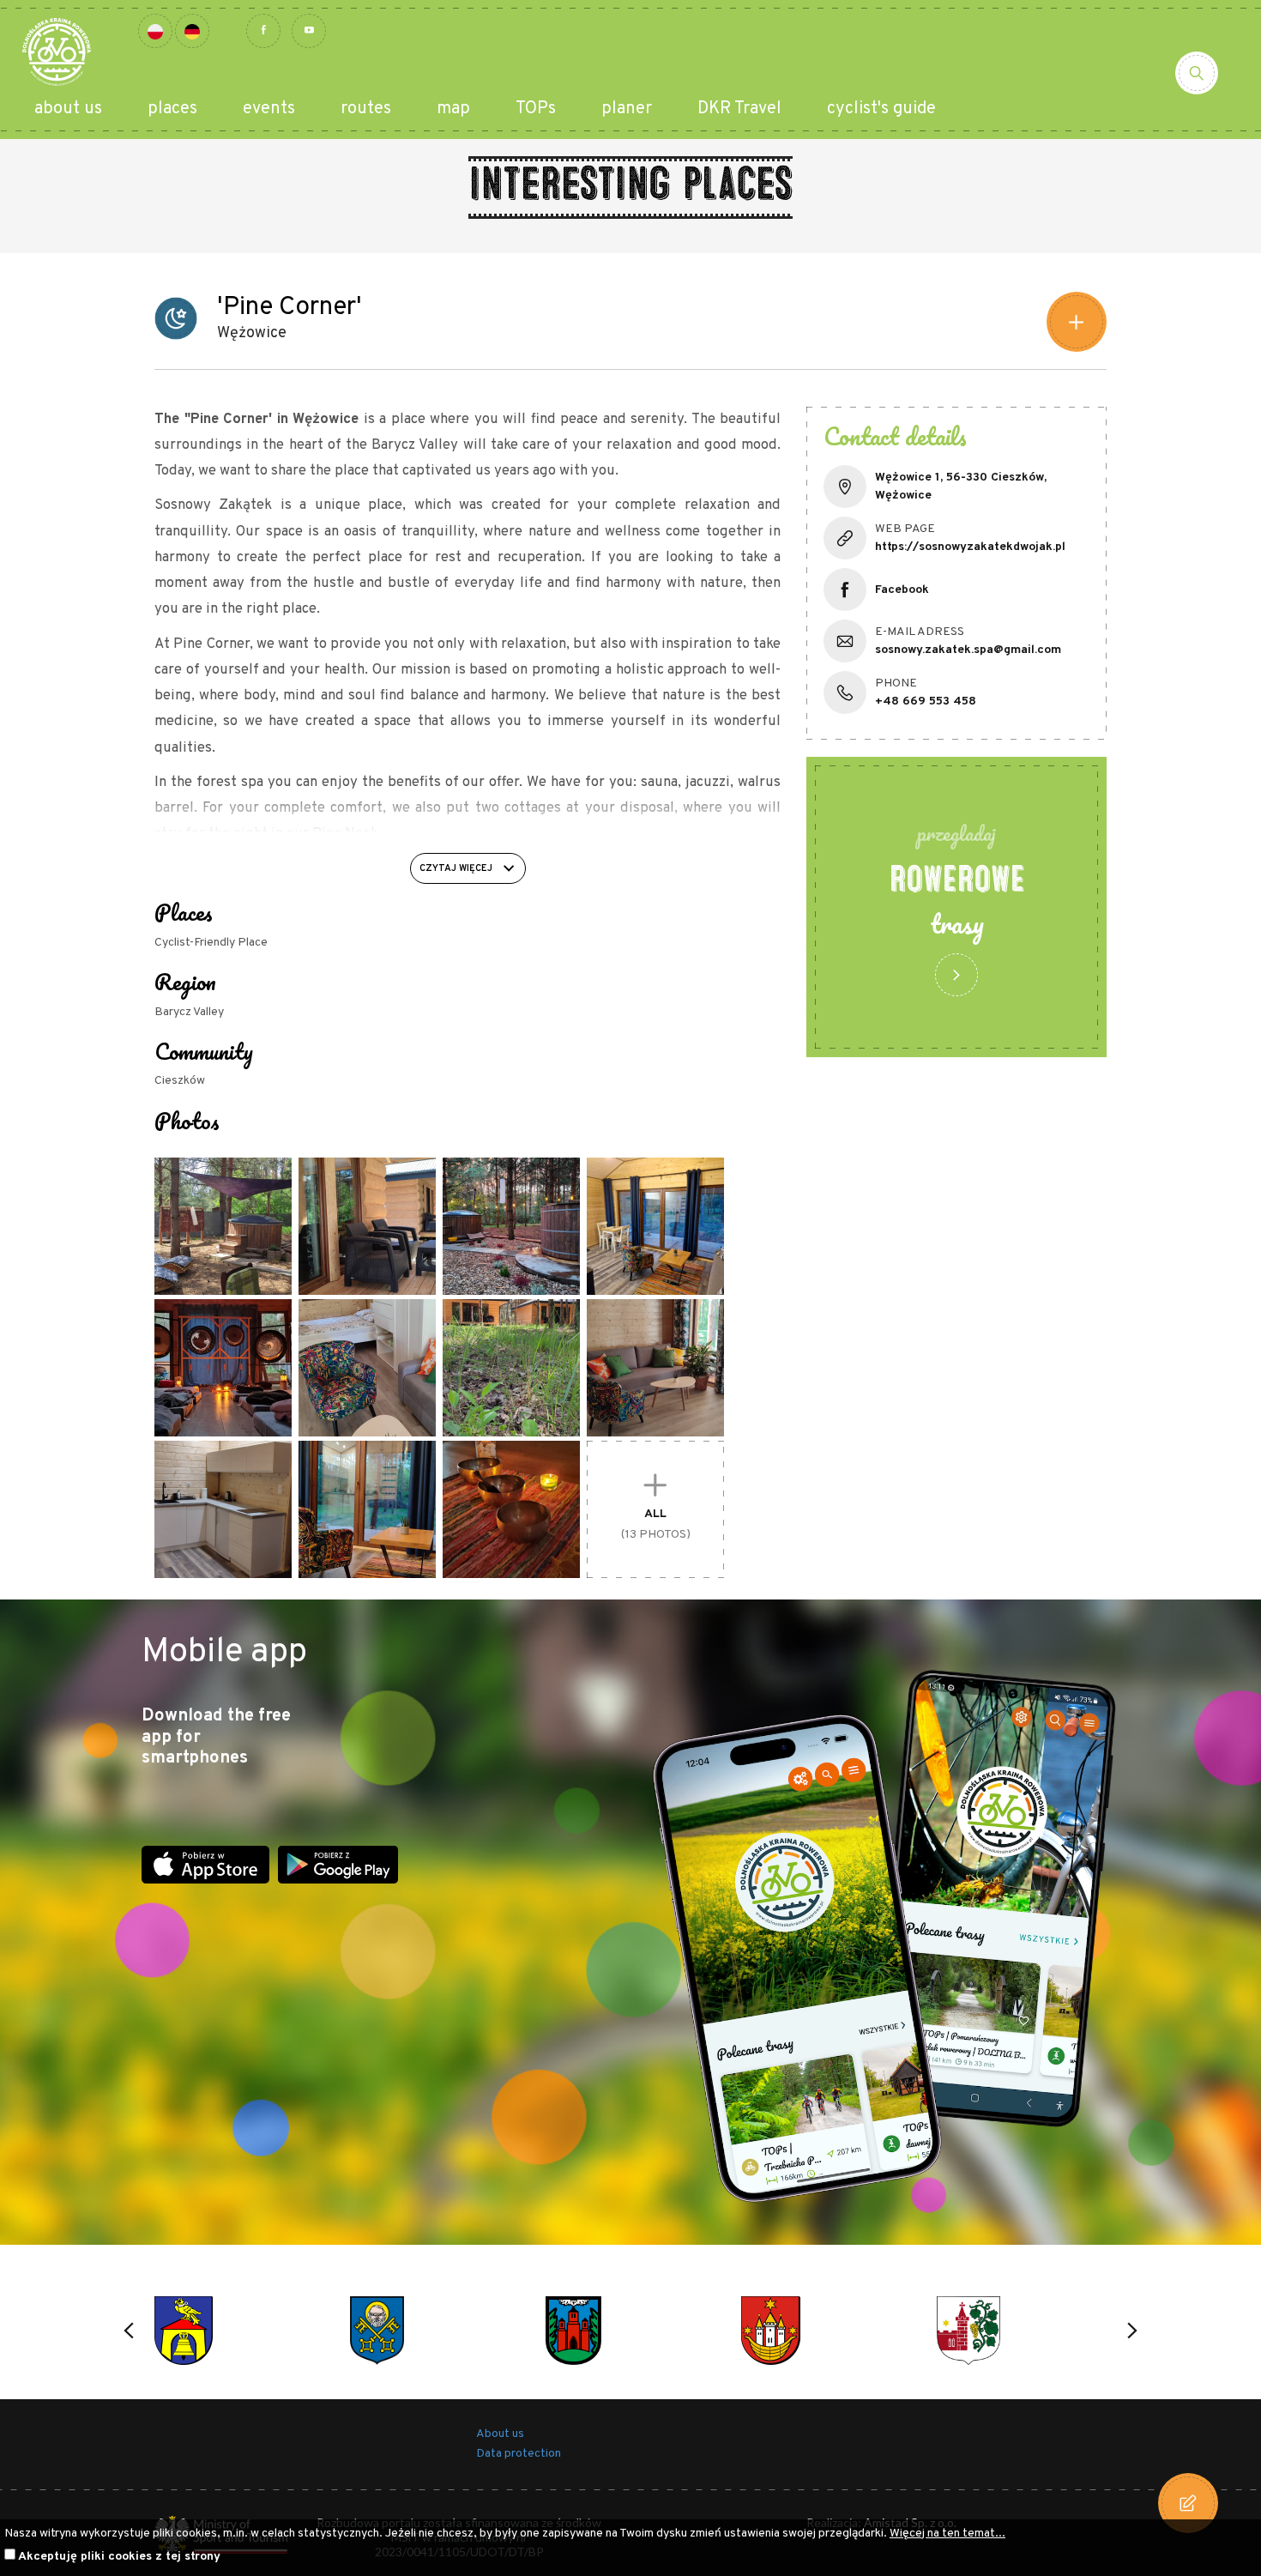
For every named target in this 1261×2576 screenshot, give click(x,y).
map (453, 109)
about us (68, 109)
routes (366, 109)
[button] (129, 2331)
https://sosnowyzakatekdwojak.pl (970, 547)
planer (627, 109)
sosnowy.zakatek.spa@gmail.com (968, 650)
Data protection (519, 2454)
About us (500, 2434)
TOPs (536, 109)
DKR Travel (739, 109)
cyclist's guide (881, 109)
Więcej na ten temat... (947, 2534)
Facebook (902, 590)
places (172, 109)
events (269, 109)
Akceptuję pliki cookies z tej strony (119, 2557)
